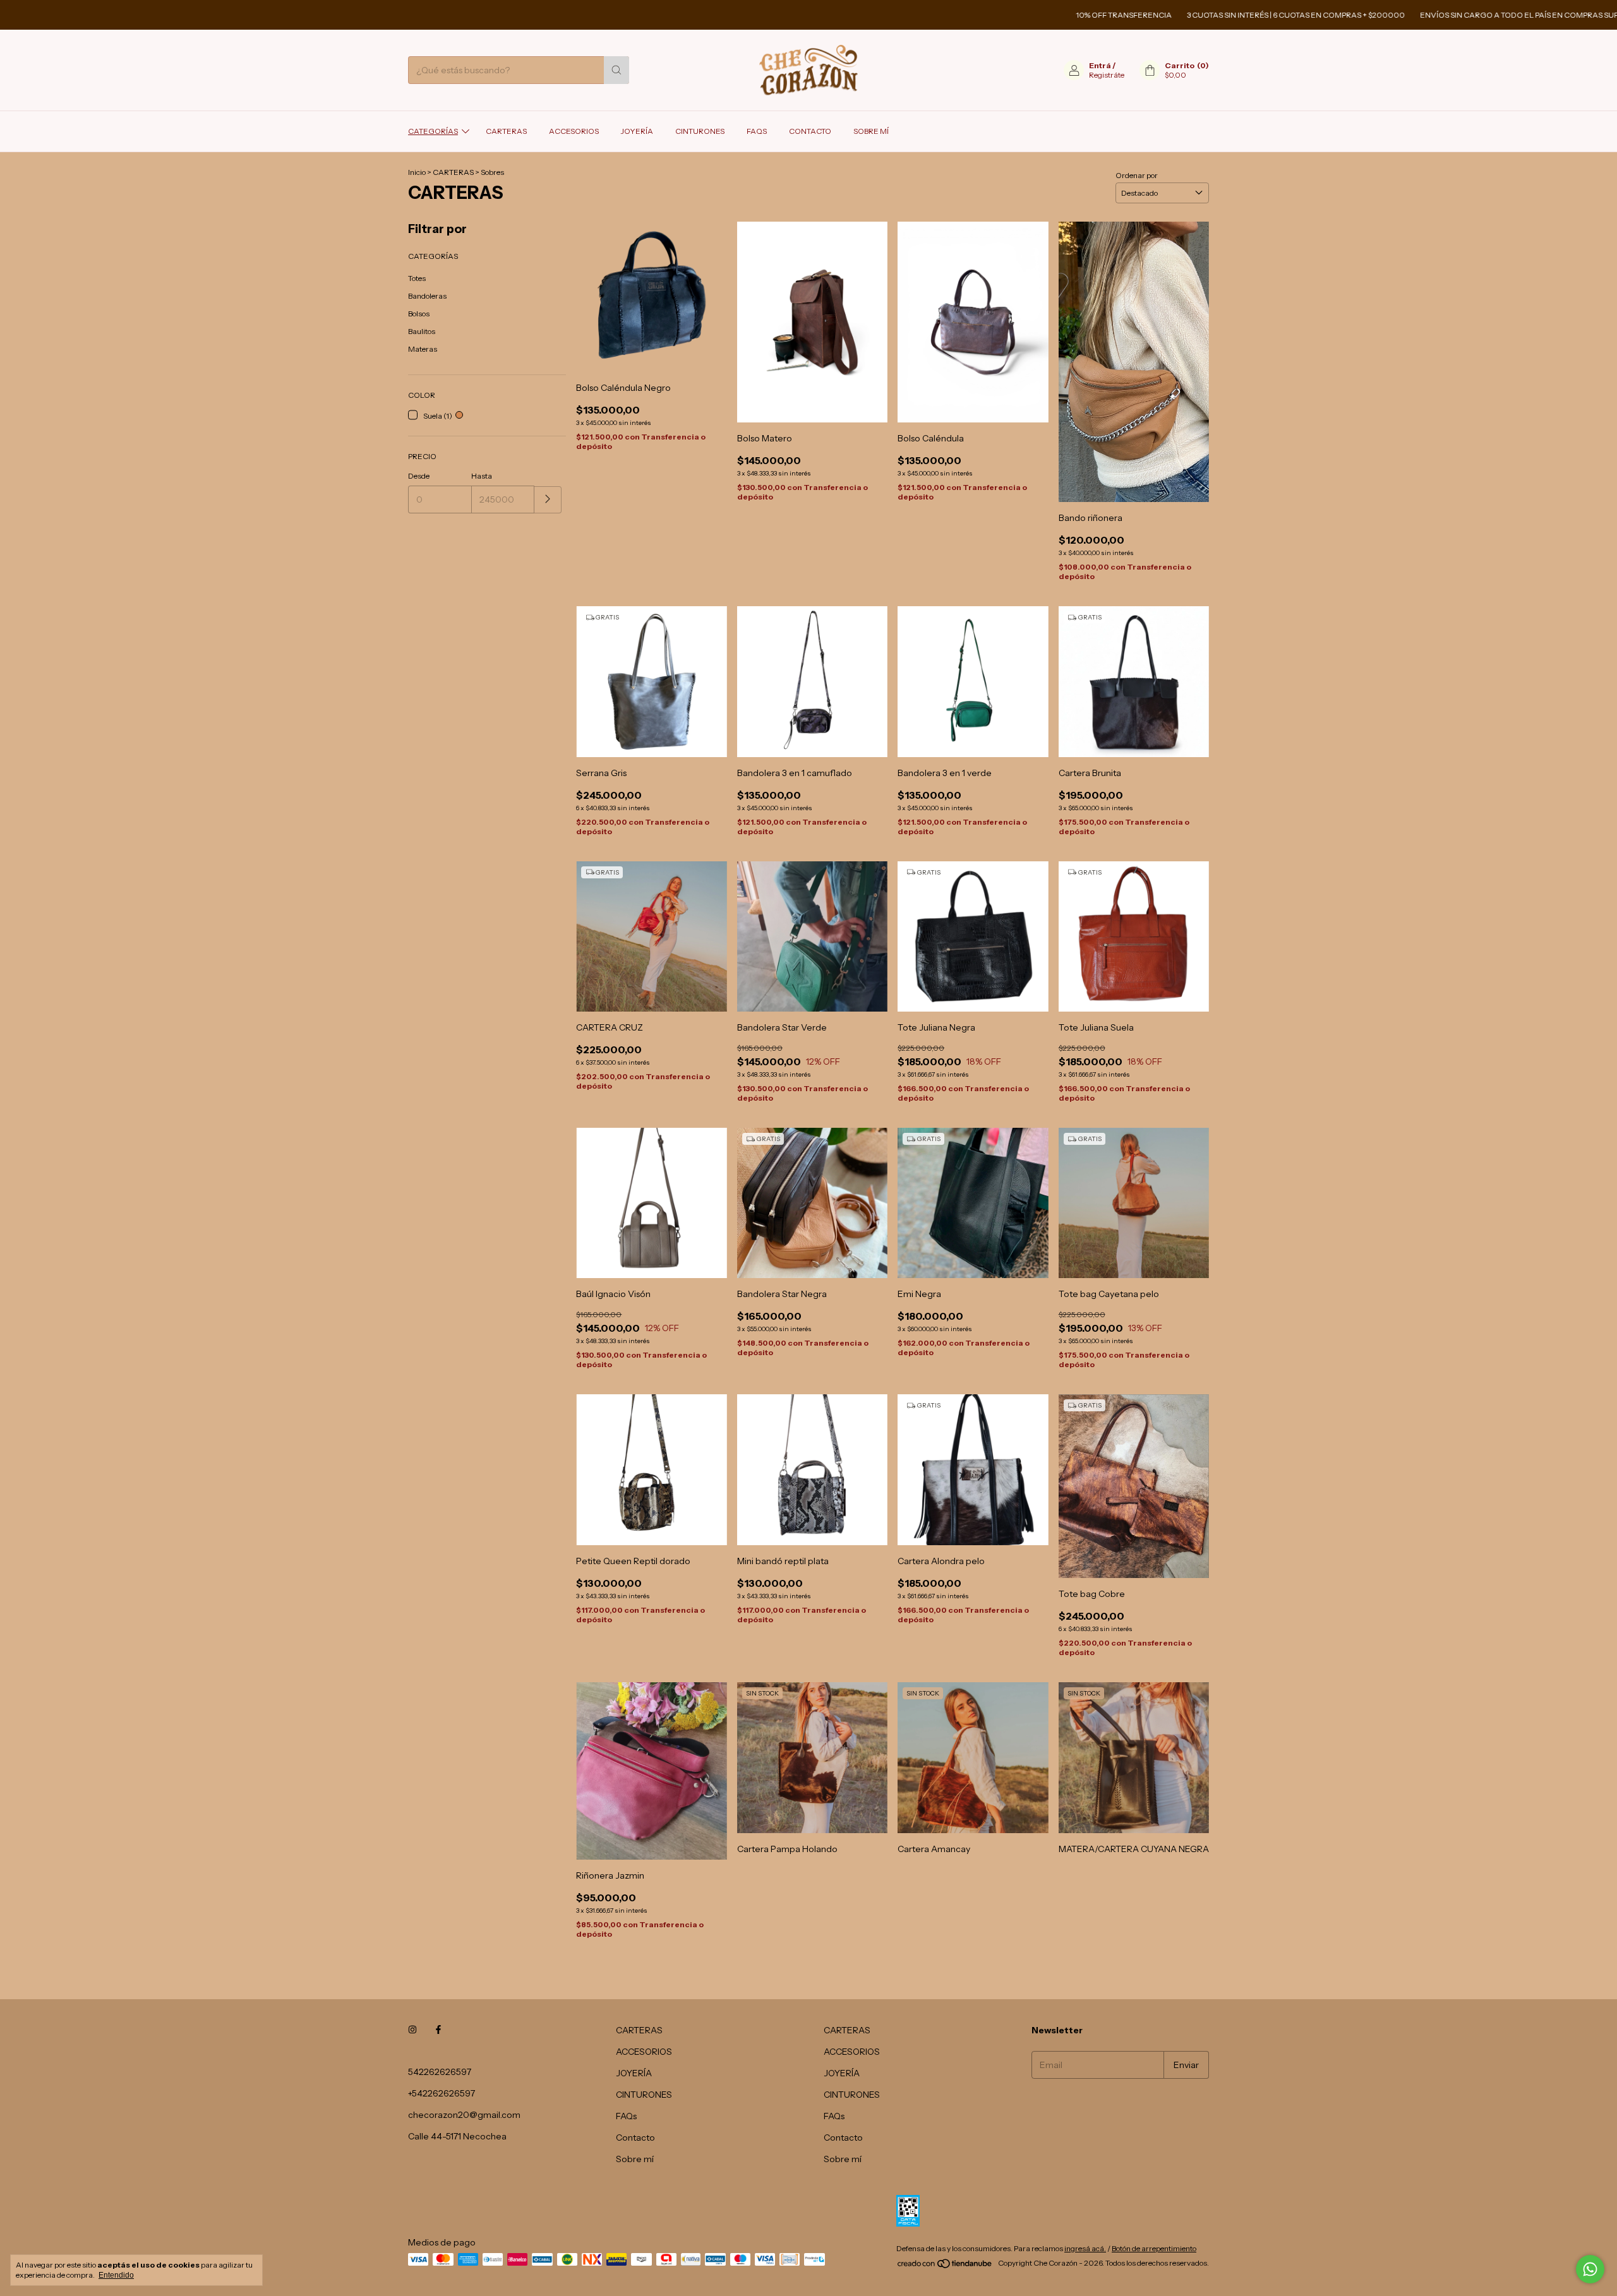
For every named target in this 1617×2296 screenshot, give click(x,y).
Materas (423, 349)
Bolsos (419, 314)
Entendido (116, 2275)
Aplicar (548, 500)
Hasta (482, 476)
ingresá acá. (1085, 2248)
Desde (419, 476)
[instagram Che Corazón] (412, 2030)
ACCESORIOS (574, 131)
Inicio (417, 172)
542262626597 (440, 2072)
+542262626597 (442, 2093)
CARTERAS (506, 131)
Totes (417, 278)
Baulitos (422, 331)
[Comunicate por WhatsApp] (1590, 2269)
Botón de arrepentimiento (1154, 2248)
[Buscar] (616, 70)
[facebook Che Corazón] (438, 2030)
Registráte (1107, 75)
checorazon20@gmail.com (464, 2115)
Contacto (810, 131)
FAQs (757, 131)
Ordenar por (1137, 175)
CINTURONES (700, 131)
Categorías (433, 131)
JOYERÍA (637, 131)
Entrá (1100, 65)
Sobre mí (871, 131)
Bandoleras (427, 296)
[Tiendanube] (945, 2266)
